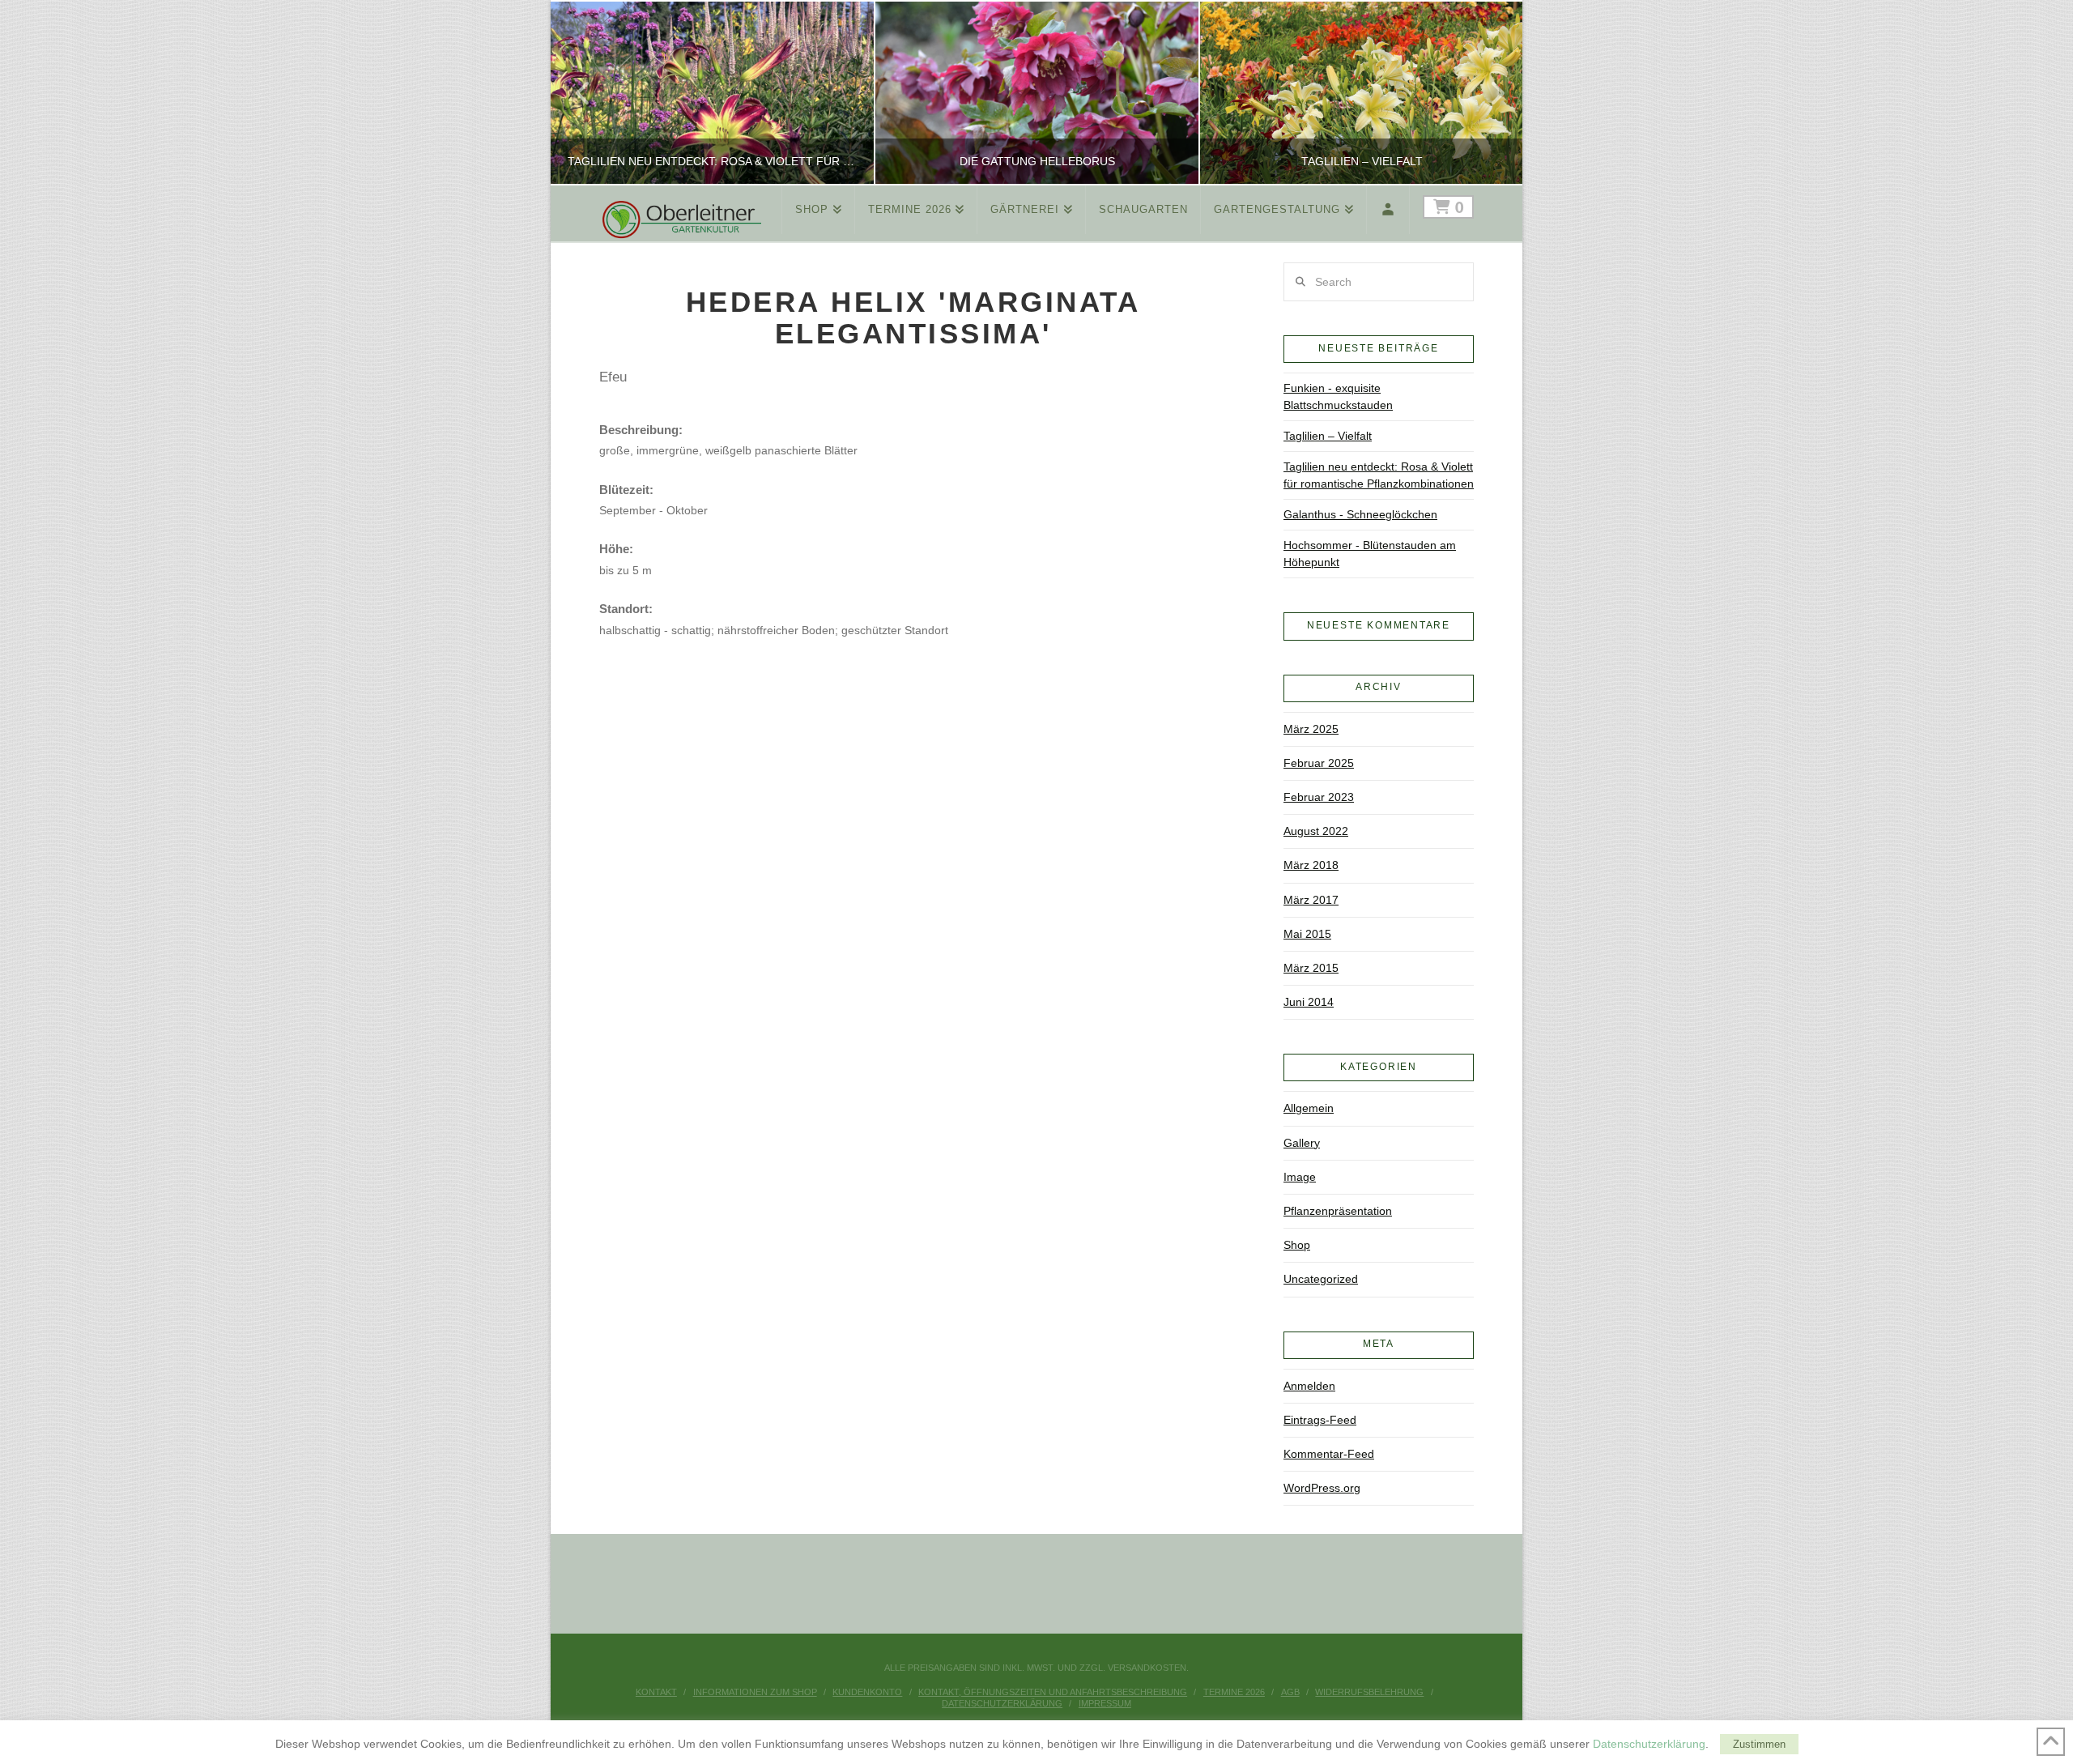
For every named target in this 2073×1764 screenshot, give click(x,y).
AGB (1290, 1692)
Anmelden (1309, 1386)
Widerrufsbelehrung (1369, 1692)
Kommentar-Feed (1329, 1454)
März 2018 (1311, 865)
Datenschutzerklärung (1002, 1703)
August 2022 (1316, 831)
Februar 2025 (1319, 763)
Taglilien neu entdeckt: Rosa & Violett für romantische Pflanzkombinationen (1379, 475)
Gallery (1302, 1143)
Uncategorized (1321, 1279)
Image (1300, 1177)
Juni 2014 (1309, 1002)
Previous (583, 93)
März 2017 (1311, 900)
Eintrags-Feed (1320, 1420)
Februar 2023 (1319, 797)
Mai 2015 (1307, 934)
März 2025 (1311, 729)
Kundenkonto (867, 1692)
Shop (1297, 1245)
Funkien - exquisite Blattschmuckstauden (1338, 396)
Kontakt (656, 1692)
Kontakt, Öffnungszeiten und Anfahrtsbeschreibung (1053, 1692)
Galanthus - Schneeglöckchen (1360, 514)
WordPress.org (1322, 1488)
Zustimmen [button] (1759, 1744)
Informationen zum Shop (755, 1692)
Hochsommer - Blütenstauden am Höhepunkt (1370, 554)
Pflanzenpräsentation (1338, 1211)
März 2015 (1311, 968)
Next (1488, 93)
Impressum (1105, 1703)
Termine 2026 (1234, 1692)
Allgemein (1309, 1108)
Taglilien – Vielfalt (1328, 436)
